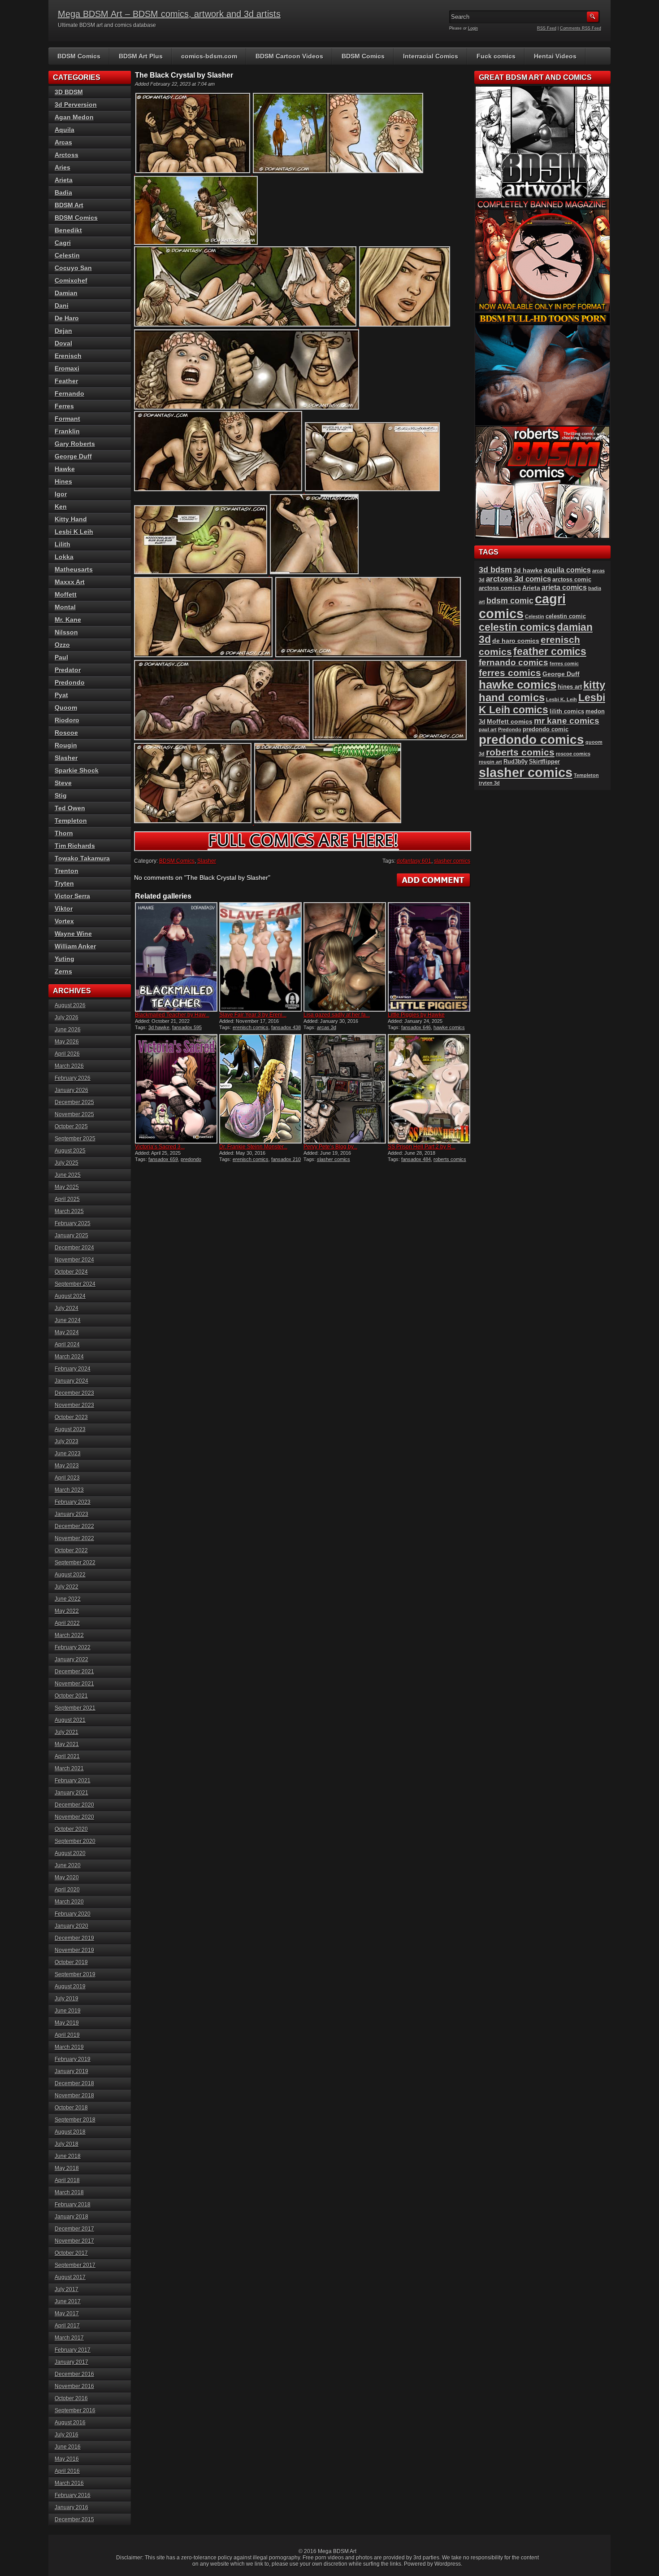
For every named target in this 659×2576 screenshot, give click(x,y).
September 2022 (75, 1563)
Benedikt (68, 230)
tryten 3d (489, 783)
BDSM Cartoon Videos (289, 56)
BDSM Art (69, 205)
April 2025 (67, 1199)
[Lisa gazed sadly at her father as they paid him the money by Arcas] (345, 957)
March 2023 (69, 1490)
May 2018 (67, 2168)
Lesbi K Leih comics (542, 704)
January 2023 (72, 1514)
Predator (68, 670)
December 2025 (74, 1102)
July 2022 (67, 1587)
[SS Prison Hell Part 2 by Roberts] (429, 1089)
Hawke (65, 469)
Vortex (64, 921)
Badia (63, 192)
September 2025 (75, 1139)
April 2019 (67, 2035)
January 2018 (72, 2217)
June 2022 (68, 1599)
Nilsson (66, 632)
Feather (66, 381)
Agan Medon (74, 117)
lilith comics (567, 711)
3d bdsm (495, 570)
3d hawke (159, 1027)
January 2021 (72, 1793)
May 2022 (67, 1611)
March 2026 (69, 1066)
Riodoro (67, 720)
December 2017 (74, 2229)
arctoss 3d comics (518, 579)
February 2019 (73, 2059)
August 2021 (70, 1720)
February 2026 (73, 1078)
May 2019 (67, 2023)
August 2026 (70, 1005)
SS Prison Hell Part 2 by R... (422, 1147)
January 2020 (72, 1926)
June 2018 (68, 2156)
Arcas (63, 142)
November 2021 (74, 1684)
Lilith (63, 544)
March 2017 (69, 2338)
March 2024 (69, 1357)
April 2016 (67, 2471)
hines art (570, 687)
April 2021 (67, 1756)
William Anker (75, 946)
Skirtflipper (544, 762)
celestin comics (517, 627)
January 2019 (72, 2071)
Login (473, 28)
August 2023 (70, 1429)
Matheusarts (74, 569)
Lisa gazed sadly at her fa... (337, 1015)
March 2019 (69, 2047)
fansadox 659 (163, 1159)
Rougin (66, 745)
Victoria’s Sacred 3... (160, 1147)
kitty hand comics (542, 691)
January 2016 (72, 2507)
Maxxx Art (70, 582)
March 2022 (69, 1635)
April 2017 (67, 2326)
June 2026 (68, 1030)
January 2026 (72, 1090)
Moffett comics (510, 721)
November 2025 (74, 1114)
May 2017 (67, 2314)
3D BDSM (69, 92)
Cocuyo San (73, 268)
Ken (61, 506)
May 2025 (67, 1187)
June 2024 (68, 1320)
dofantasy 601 (414, 861)
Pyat (61, 695)
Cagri (63, 243)
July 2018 (67, 2144)
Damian (66, 293)
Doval (63, 343)
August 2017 (70, 2277)
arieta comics (564, 587)
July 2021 (67, 1732)
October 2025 (71, 1126)
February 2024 (73, 1369)
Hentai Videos (555, 56)
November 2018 (74, 2096)
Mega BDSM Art (337, 2551)
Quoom (66, 707)
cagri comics (522, 606)
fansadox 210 (286, 1159)
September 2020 (75, 1841)
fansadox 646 (416, 1027)
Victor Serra (72, 896)
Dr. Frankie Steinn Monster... (253, 1147)
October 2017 (71, 2253)
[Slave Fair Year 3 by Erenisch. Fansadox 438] (260, 957)
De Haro (67, 318)
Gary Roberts (75, 444)
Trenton (67, 871)
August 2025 (70, 1151)
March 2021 (69, 1768)
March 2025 (69, 1211)
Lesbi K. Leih (561, 699)
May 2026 (67, 1042)
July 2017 (67, 2289)
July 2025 (67, 1163)
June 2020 (68, 1865)
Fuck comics (496, 56)
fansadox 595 (187, 1027)
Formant (67, 419)
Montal (65, 607)
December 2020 (74, 1805)
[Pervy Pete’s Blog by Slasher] (345, 1089)
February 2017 (73, 2350)
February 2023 (73, 1502)
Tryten (64, 883)
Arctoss (67, 155)
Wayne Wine (73, 934)
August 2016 (70, 2423)
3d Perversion (76, 105)
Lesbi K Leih (74, 532)
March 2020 (69, 1902)
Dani (62, 306)
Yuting (65, 959)
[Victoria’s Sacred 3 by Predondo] (176, 1089)
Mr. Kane (68, 620)
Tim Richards (75, 846)
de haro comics (516, 641)
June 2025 (68, 1175)
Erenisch (68, 356)
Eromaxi (67, 368)
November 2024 (74, 1260)
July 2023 (67, 1441)
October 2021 (71, 1696)
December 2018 (74, 2083)
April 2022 (67, 1623)
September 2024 (75, 1284)
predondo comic (546, 729)
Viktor (64, 908)
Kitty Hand (71, 519)
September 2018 (75, 2120)
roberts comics (450, 1159)
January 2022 (72, 1659)
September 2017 (75, 2265)
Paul (61, 657)
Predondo (70, 682)
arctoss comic (572, 579)
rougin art (490, 762)
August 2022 (70, 1575)
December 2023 (74, 1393)
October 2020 (71, 1829)
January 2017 (72, 2362)
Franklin (67, 431)
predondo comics (531, 740)
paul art (488, 729)
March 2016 (69, 2483)
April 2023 (67, 1478)
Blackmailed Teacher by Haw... (172, 1015)
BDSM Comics (79, 56)
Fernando (69, 393)
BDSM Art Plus (141, 56)
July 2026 (67, 1017)
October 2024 (71, 1272)
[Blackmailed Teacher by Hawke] (176, 957)
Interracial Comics (431, 56)
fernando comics (514, 662)
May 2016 (67, 2459)
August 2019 (70, 1987)
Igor (61, 494)
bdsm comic (510, 601)
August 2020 (70, 1853)
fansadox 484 (416, 1159)
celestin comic (566, 616)
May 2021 (67, 1744)
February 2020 (73, 1914)
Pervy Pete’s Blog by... (330, 1147)
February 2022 (73, 1647)
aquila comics (567, 570)
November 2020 (74, 1817)
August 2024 (70, 1296)
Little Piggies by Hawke (416, 1015)
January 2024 (72, 1381)
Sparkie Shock (77, 770)
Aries (63, 167)
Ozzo (62, 645)
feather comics (550, 651)
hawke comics (449, 1027)
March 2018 (69, 2192)
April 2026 (67, 1054)
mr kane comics (567, 721)
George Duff (73, 456)
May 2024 (67, 1332)
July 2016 (67, 2435)
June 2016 (68, 2447)
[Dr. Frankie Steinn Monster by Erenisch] (260, 1089)
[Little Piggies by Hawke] (429, 957)
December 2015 (74, 2519)
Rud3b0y (516, 762)
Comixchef (71, 280)
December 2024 (74, 1248)
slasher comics (452, 861)
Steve (63, 783)
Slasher (207, 861)
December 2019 (74, 1938)
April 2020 (67, 1890)
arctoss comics (500, 588)
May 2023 (67, 1466)
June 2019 (68, 2011)
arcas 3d (327, 1027)
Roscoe (66, 733)
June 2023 (68, 1454)
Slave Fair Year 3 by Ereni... (253, 1015)
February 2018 (73, 2205)
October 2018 (71, 2108)
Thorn (64, 833)
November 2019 (74, 1950)
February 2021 (73, 1781)
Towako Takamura (82, 858)
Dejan (63, 331)
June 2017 (68, 2301)
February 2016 (73, 2495)
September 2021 (75, 1708)
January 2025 (72, 1236)
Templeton (71, 821)
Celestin (67, 255)
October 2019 (71, 1962)
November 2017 (74, 2241)
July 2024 (67, 1308)
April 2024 (67, 1345)
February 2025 (73, 1223)
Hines (63, 481)
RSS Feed (547, 28)
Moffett (66, 594)
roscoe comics (573, 754)
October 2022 (71, 1550)
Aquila (65, 130)
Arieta (64, 180)
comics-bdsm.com (209, 56)
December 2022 (74, 1526)
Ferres (64, 406)
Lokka (64, 557)
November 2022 (74, 1538)
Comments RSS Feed (581, 28)
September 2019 (75, 1974)
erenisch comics (251, 1027)
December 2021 (74, 1672)
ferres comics (510, 673)
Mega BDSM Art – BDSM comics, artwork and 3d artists (169, 14)
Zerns (63, 971)
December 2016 (74, 2374)
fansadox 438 (286, 1027)
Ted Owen (70, 808)
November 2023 (74, 1405)
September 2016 (75, 2410)
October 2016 (71, 2398)
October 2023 (71, 1417)
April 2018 (67, 2180)
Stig (61, 795)
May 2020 (67, 1877)
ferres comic (564, 664)
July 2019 (67, 1999)
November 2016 (74, 2386)
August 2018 (70, 2132)
